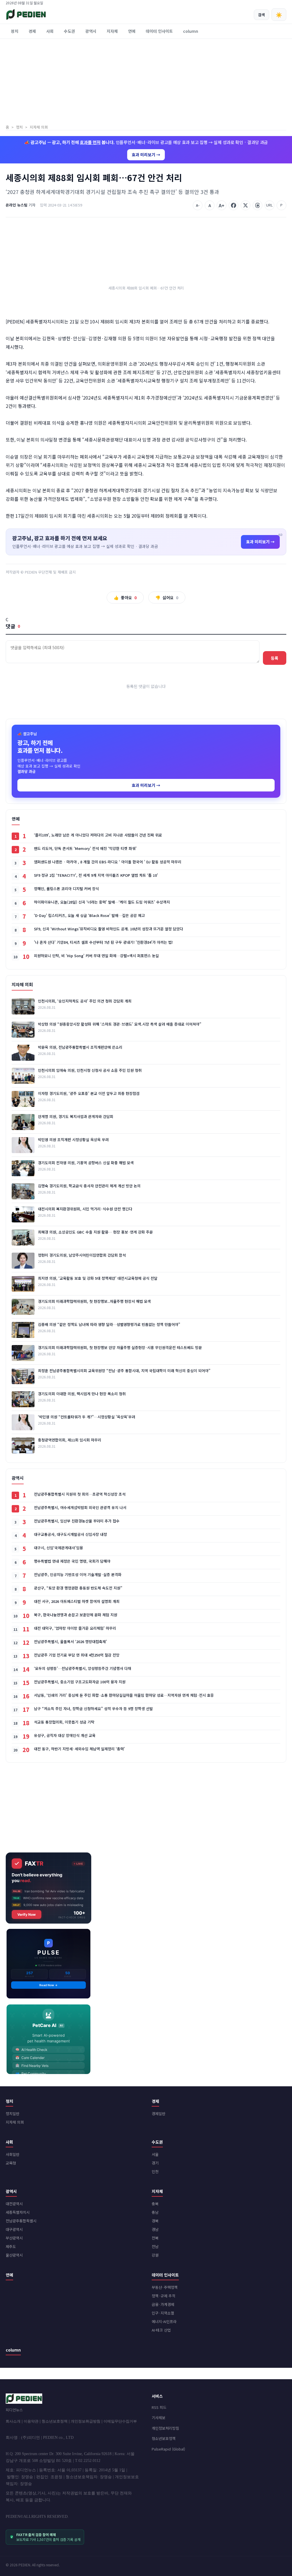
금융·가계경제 (163, 2304)
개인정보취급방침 (86, 2421)
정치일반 (13, 2114)
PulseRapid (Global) (168, 2449)
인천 (155, 2171)
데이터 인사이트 (159, 31)
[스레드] (257, 205)
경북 (155, 2221)
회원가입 (266, 3)
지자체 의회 (15, 2122)
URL (269, 205)
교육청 (11, 2163)
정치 (15, 31)
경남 (155, 2229)
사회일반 (13, 2154)
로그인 (282, 3)
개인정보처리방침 (165, 2428)
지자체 (112, 31)
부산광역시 (14, 2238)
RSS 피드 (159, 2407)
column (191, 31)
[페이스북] (234, 205)
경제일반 (159, 2114)
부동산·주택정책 (165, 2287)
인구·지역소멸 (163, 2313)
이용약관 (31, 2421)
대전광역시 (14, 2204)
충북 (155, 2204)
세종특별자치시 (18, 2212)
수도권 (69, 31)
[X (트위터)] (246, 205)
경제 (32, 31)
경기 (155, 2163)
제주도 (11, 2246)
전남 (155, 2246)
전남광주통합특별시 (21, 2221)
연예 (132, 31)
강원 (155, 2255)
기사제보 (159, 2418)
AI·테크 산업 (161, 2330)
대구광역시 (14, 2229)
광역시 (91, 31)
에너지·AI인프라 (164, 2321)
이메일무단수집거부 (120, 2421)
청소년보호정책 (55, 2421)
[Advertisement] (146, 82)
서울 (155, 2154)
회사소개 (13, 2421)
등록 (275, 658)
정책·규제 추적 (164, 2296)
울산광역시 (14, 2255)
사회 (50, 31)
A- (198, 205)
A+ (222, 205)
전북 (155, 2238)
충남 (155, 2212)
